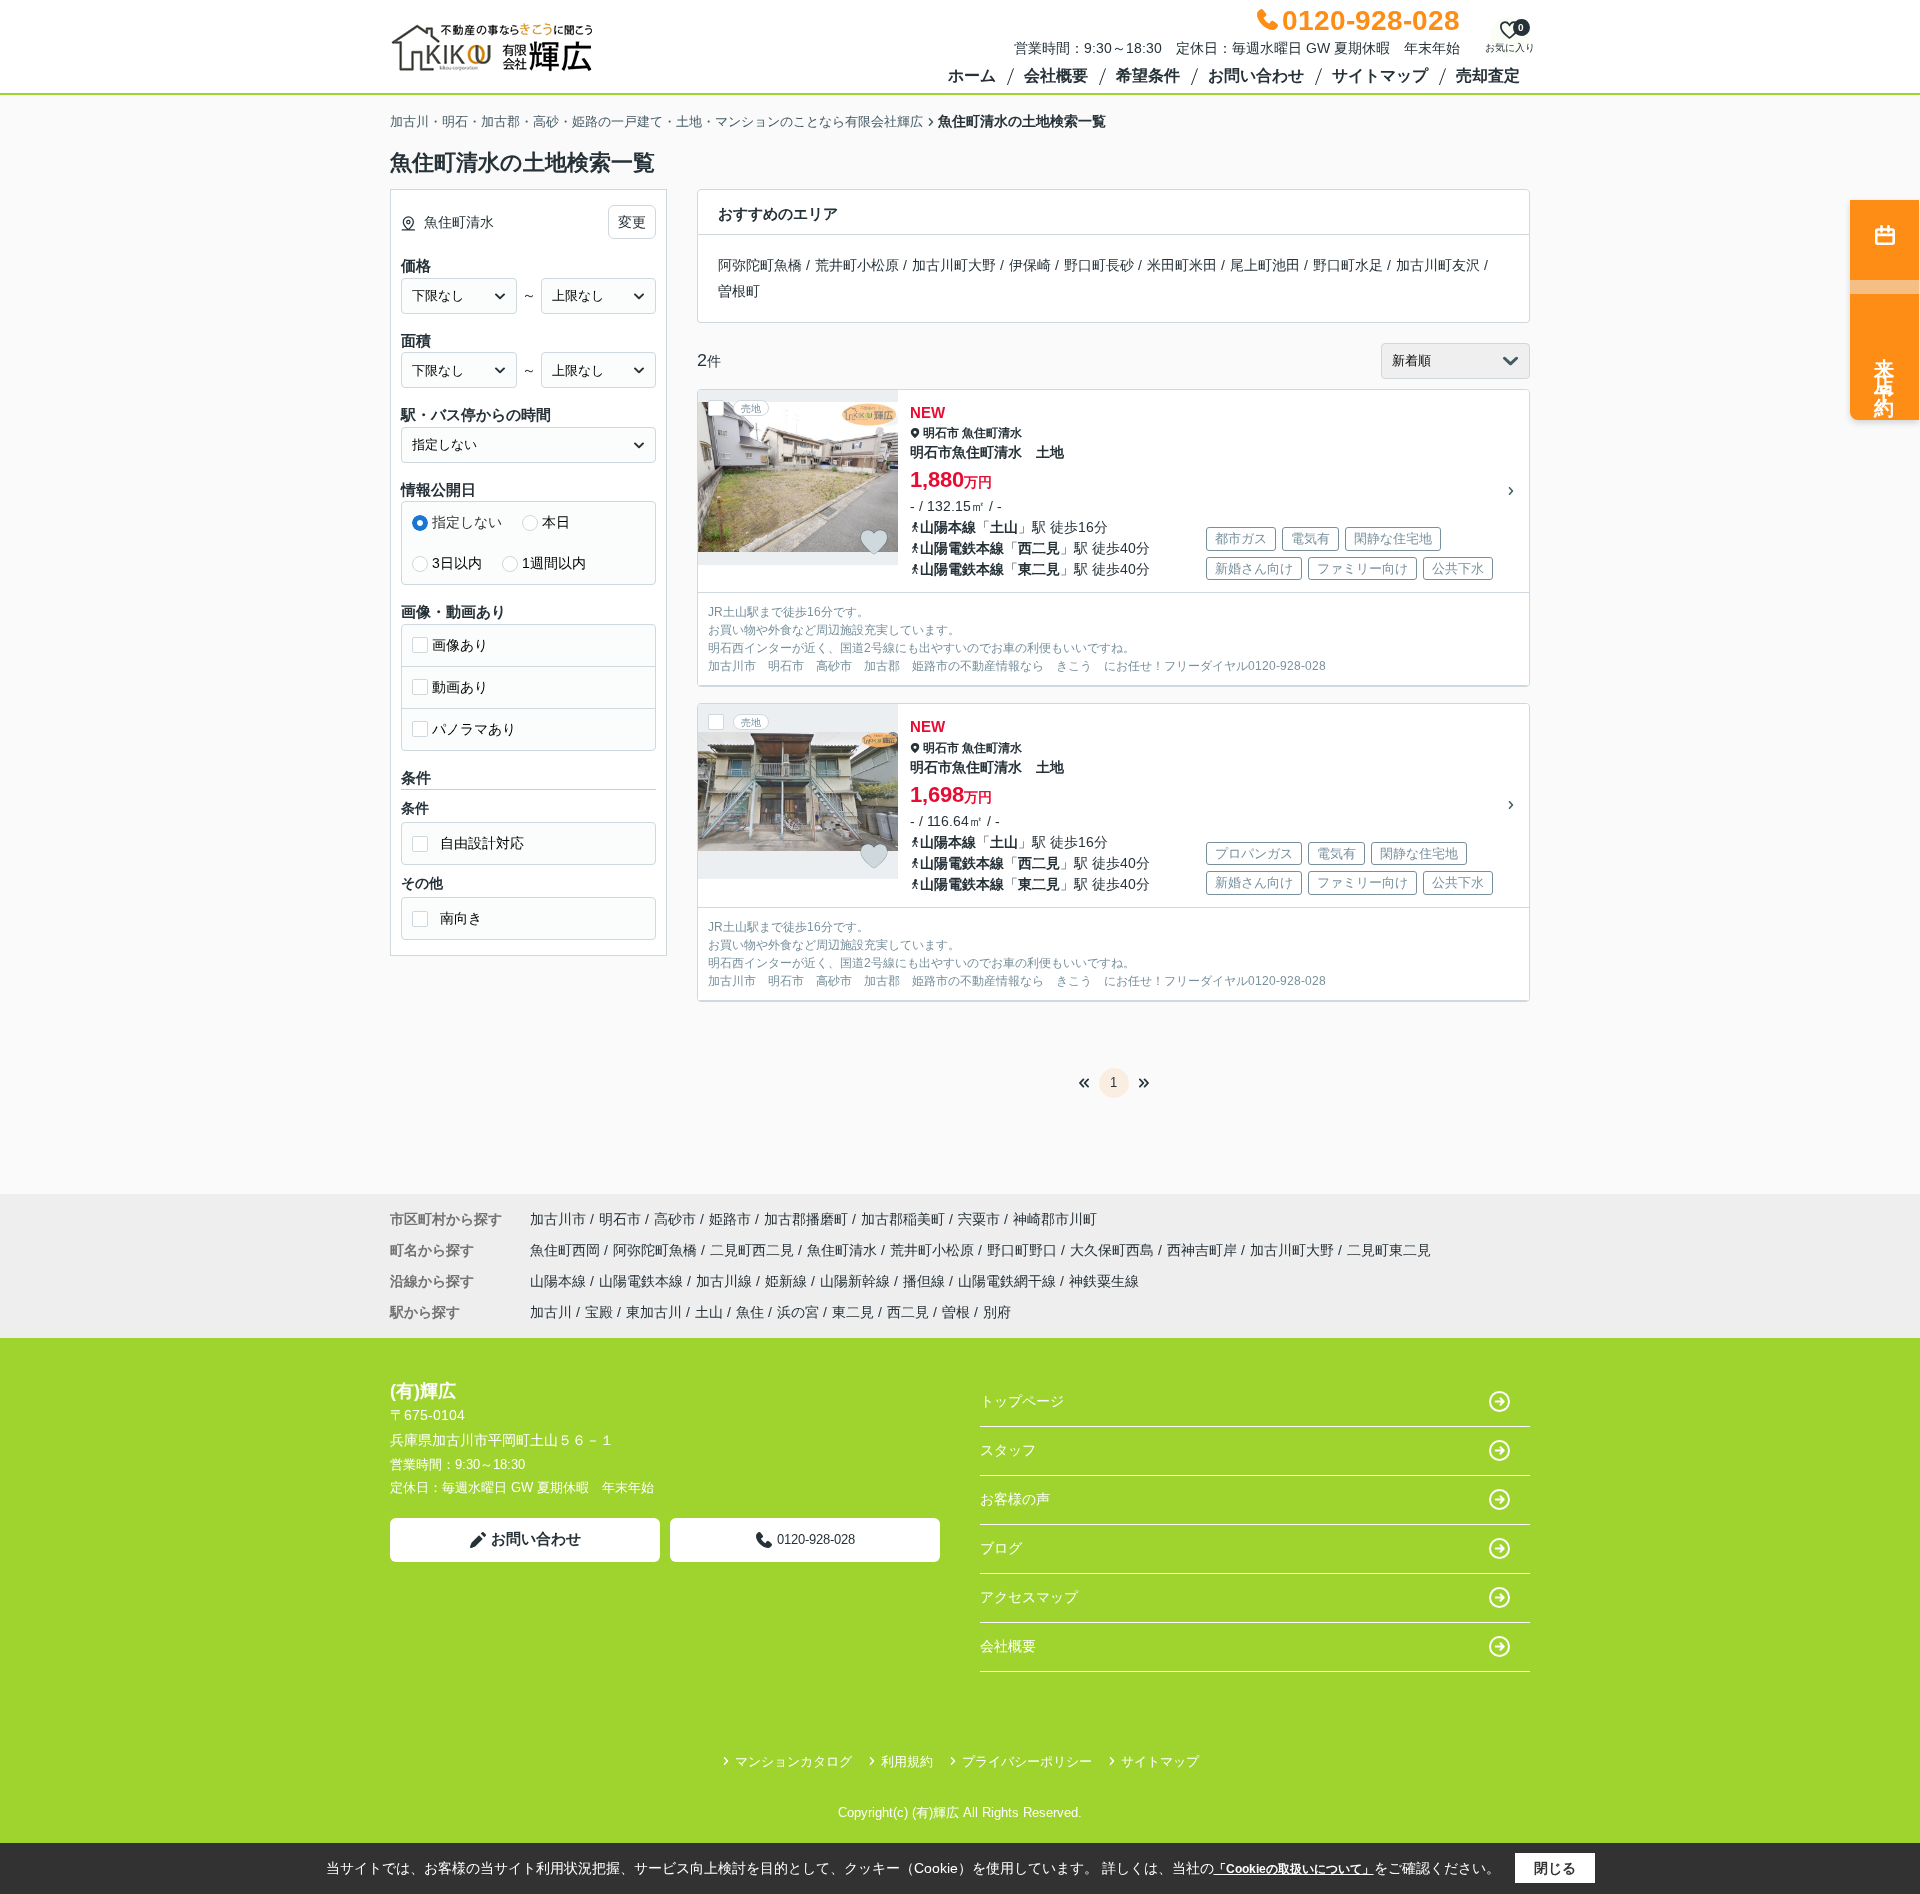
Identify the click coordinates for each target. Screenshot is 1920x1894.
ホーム (972, 75)
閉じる (1555, 1868)
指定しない (467, 522)
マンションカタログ (793, 1761)
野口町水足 (1348, 265)
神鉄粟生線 (1104, 1281)
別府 (997, 1312)
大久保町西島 (1114, 1250)
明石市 (941, 433)
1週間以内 (554, 563)
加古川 (551, 1312)
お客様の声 (1015, 1499)
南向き (461, 918)
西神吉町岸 (1204, 1250)
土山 (1004, 527)
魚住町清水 (992, 433)
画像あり (460, 645)
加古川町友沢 (1438, 265)
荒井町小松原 (857, 265)
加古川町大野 (954, 265)
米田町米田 (1182, 265)
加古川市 (558, 1219)
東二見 (1039, 569)
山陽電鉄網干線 (1009, 1281)
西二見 (1039, 548)
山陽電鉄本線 (962, 548)
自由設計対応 (482, 843)
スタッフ (1008, 1450)
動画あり (460, 687)
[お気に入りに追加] (874, 542)
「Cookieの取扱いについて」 (1294, 1869)
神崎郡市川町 (1055, 1219)
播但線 (926, 1281)
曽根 (956, 1312)
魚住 (750, 1312)
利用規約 (907, 1761)
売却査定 (1488, 75)
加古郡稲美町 (903, 1219)
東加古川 (654, 1312)
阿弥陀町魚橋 (760, 265)
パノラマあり (474, 729)
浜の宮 (798, 1312)
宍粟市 (979, 1219)
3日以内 (457, 563)
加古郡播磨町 (806, 1219)
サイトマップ (1380, 75)
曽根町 (739, 291)
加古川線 (726, 1281)
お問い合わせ (1256, 75)
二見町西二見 (754, 1250)
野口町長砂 (1099, 265)
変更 (632, 222)
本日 (556, 522)
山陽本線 (948, 527)
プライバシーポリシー (1027, 1761)
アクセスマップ (1029, 1597)
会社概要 (1056, 75)
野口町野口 (1024, 1250)
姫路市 (730, 1219)
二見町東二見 (1389, 1250)
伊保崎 (1030, 265)
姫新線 (788, 1281)
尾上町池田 (1265, 265)
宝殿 (599, 1312)
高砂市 (675, 1219)
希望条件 (1148, 75)
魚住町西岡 (567, 1250)
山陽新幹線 (857, 1281)
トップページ (1022, 1401)
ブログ (1001, 1548)
